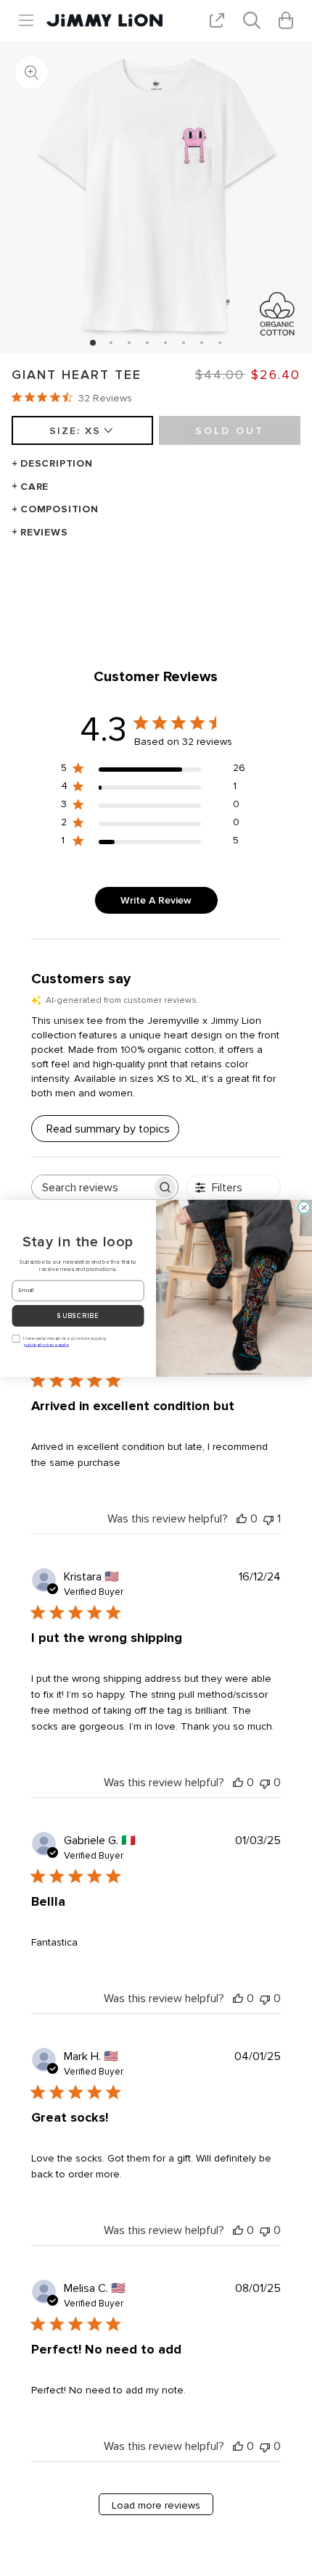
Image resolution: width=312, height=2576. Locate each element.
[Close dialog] (304, 1208)
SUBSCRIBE (78, 1316)
